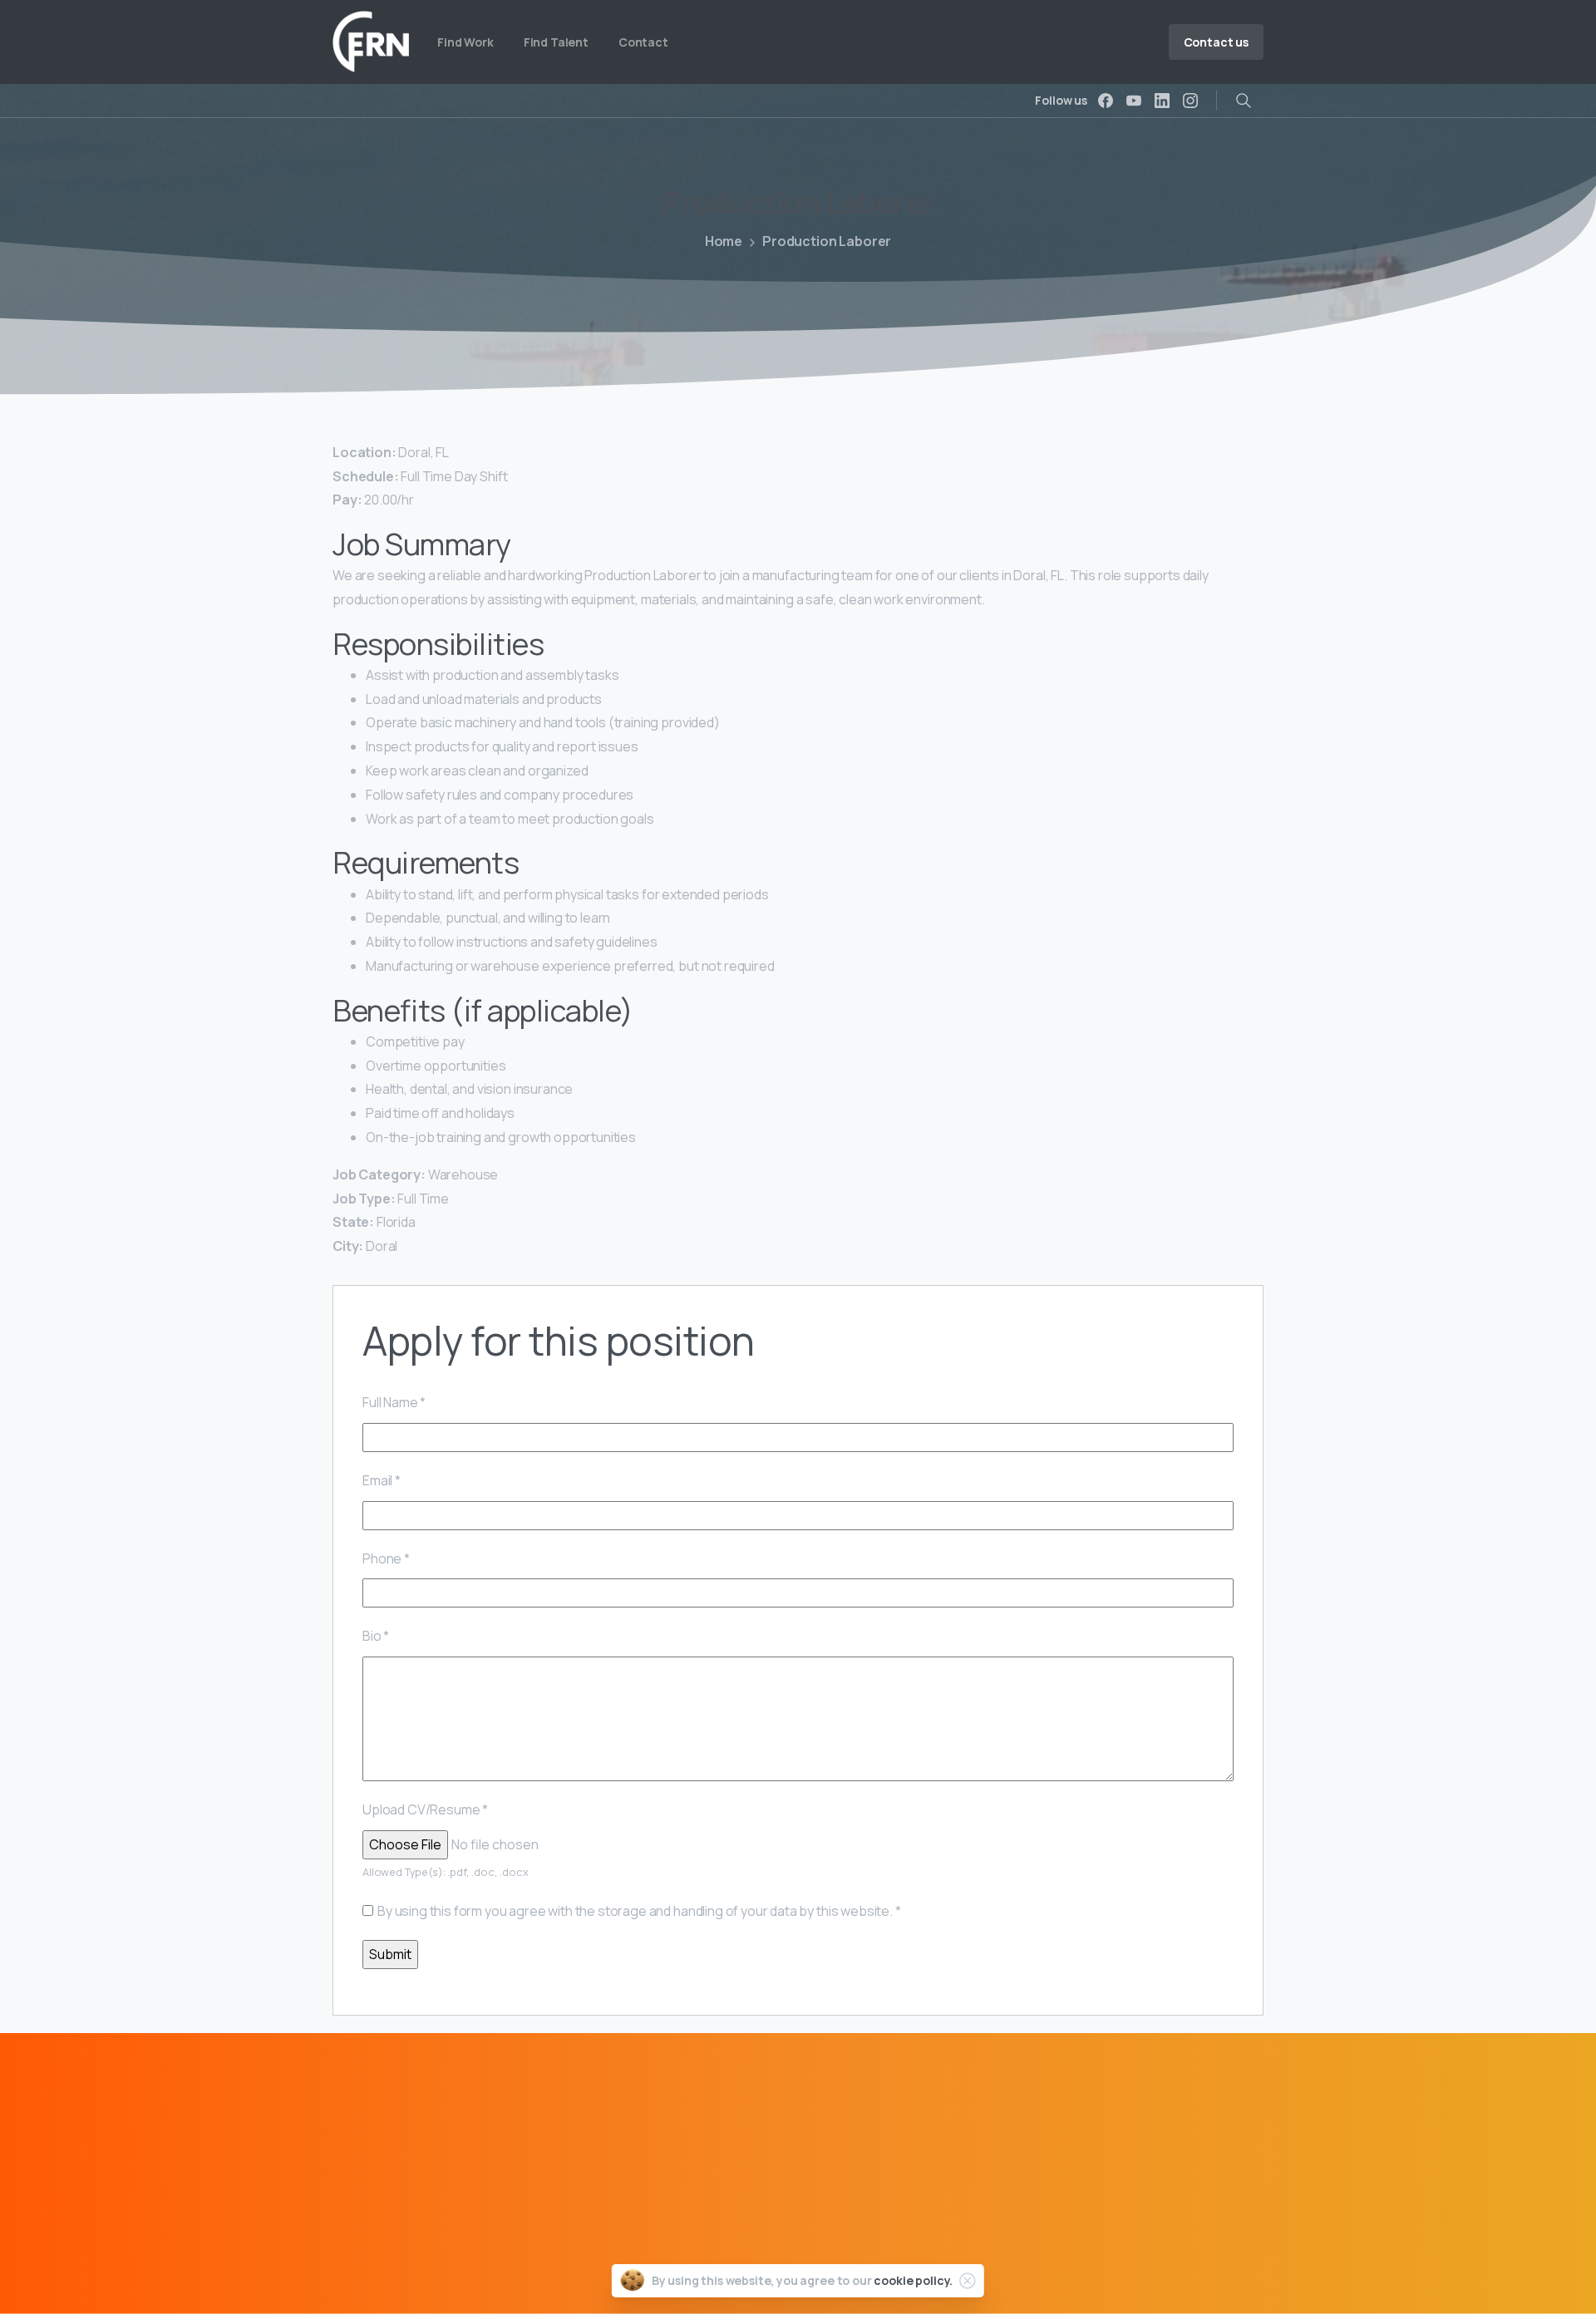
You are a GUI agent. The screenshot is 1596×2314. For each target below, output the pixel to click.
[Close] (968, 2281)
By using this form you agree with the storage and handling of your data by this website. (639, 1911)
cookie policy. (913, 2280)
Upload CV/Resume (425, 1809)
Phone (386, 1558)
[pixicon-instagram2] (416, 2242)
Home (724, 241)
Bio (376, 1636)
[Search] (1244, 101)
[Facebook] (1106, 101)
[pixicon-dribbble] (449, 2242)
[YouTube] (1134, 101)
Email (382, 1480)
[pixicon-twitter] (382, 2242)
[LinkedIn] (1162, 101)
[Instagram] (1190, 101)
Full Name (394, 1402)
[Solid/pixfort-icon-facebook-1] (349, 2242)
